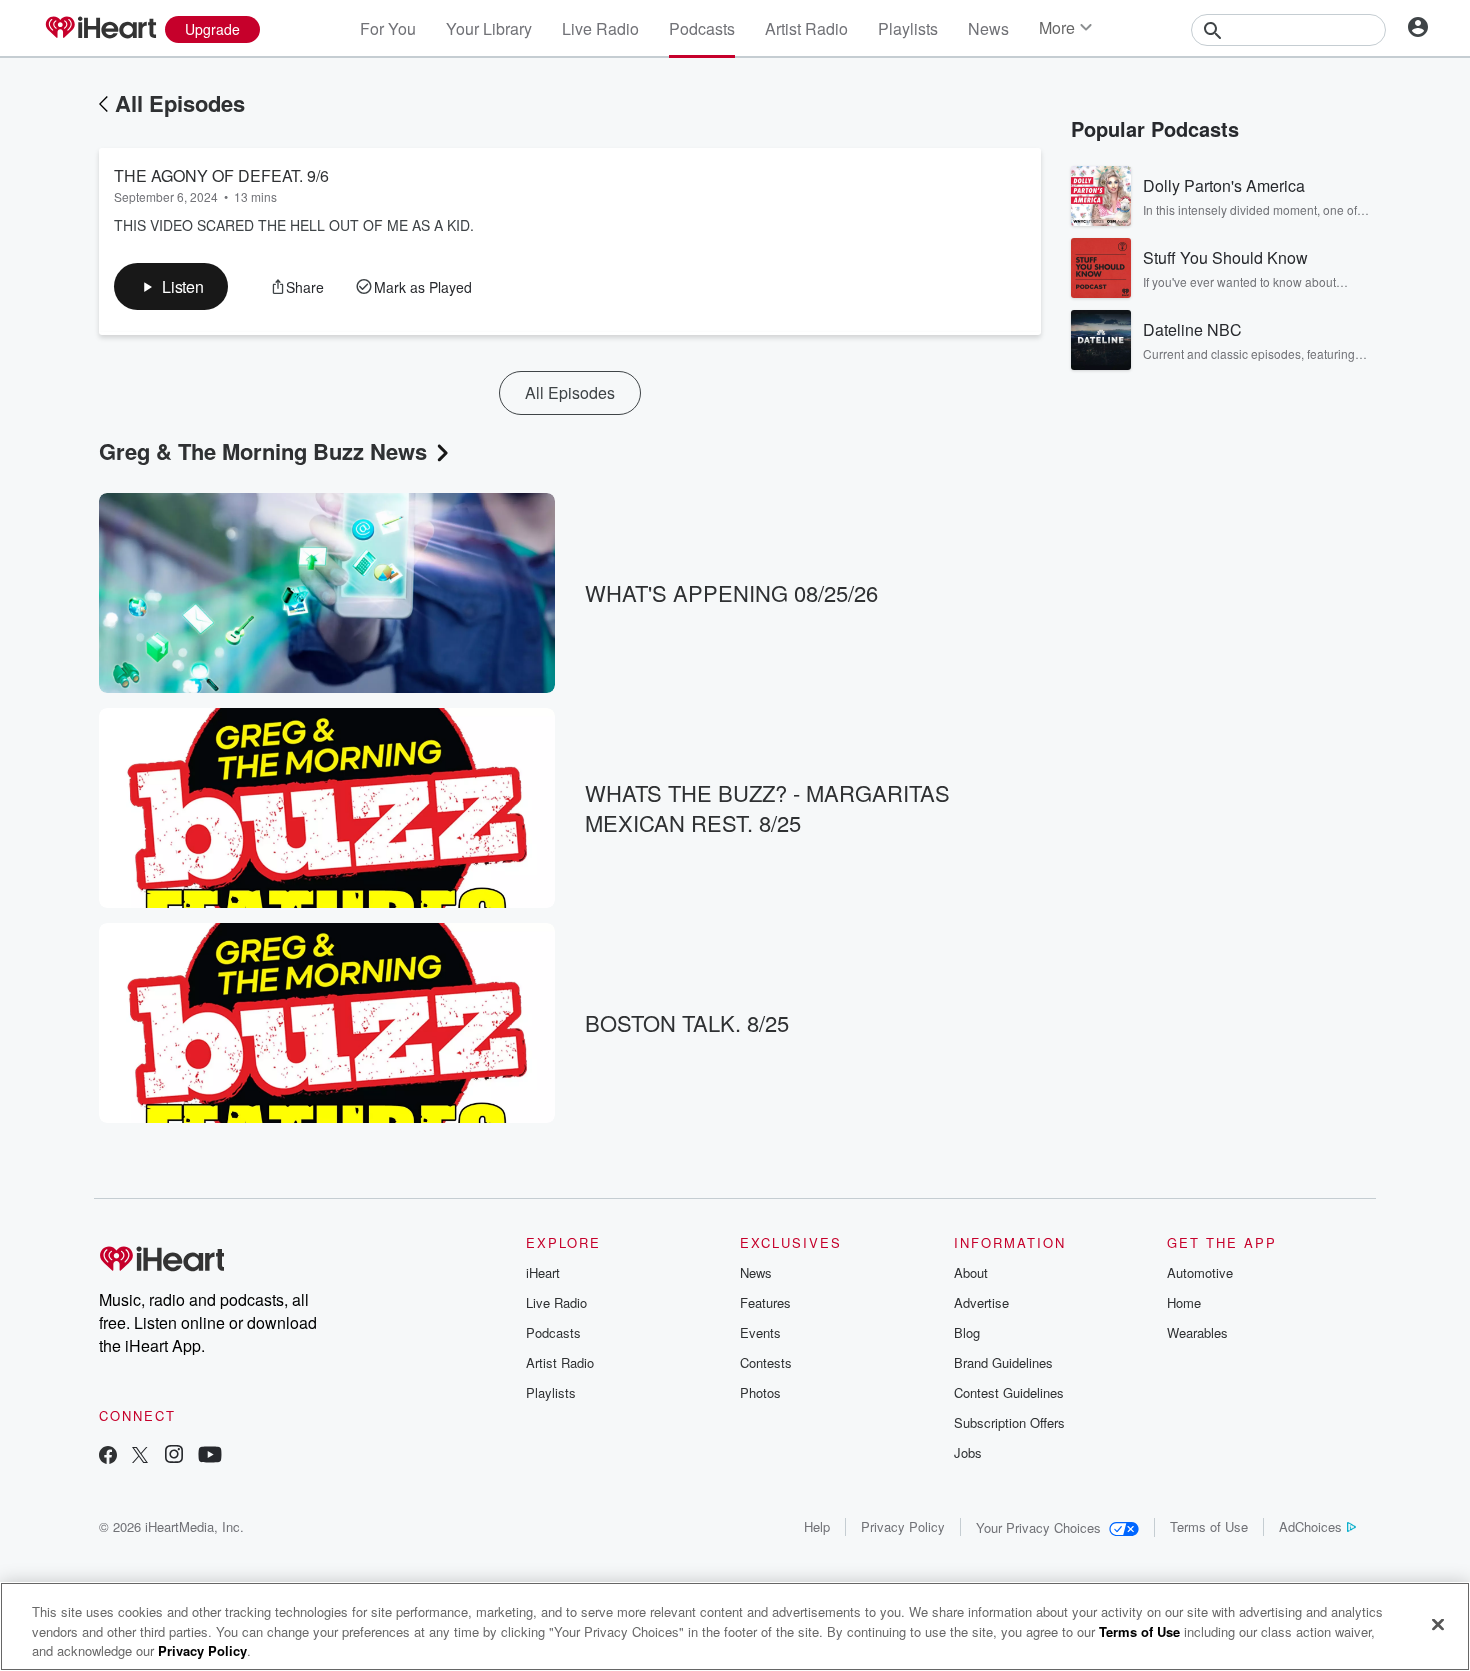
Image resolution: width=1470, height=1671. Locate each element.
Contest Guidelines (1009, 1392)
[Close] (1438, 1624)
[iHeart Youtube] (210, 1456)
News (988, 28)
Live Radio (600, 28)
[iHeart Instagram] (174, 1456)
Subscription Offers (1009, 1422)
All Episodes (180, 103)
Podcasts (702, 28)
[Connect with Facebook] (108, 1456)
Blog (967, 1332)
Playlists (908, 28)
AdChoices (1310, 1526)
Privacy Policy (903, 1526)
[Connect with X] (140, 1456)
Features (765, 1302)
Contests (766, 1362)
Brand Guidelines (1003, 1362)
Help (817, 1526)
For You (388, 28)
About (971, 1272)
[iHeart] (100, 29)
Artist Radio (806, 28)
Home (1184, 1302)
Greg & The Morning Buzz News (263, 451)
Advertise (981, 1302)
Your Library (489, 28)
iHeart (543, 1272)
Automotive (1200, 1272)
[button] (171, 286)
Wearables (1197, 1332)
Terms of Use (1209, 1526)
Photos (760, 1392)
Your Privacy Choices (1038, 1527)
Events (760, 1332)
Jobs (968, 1452)
